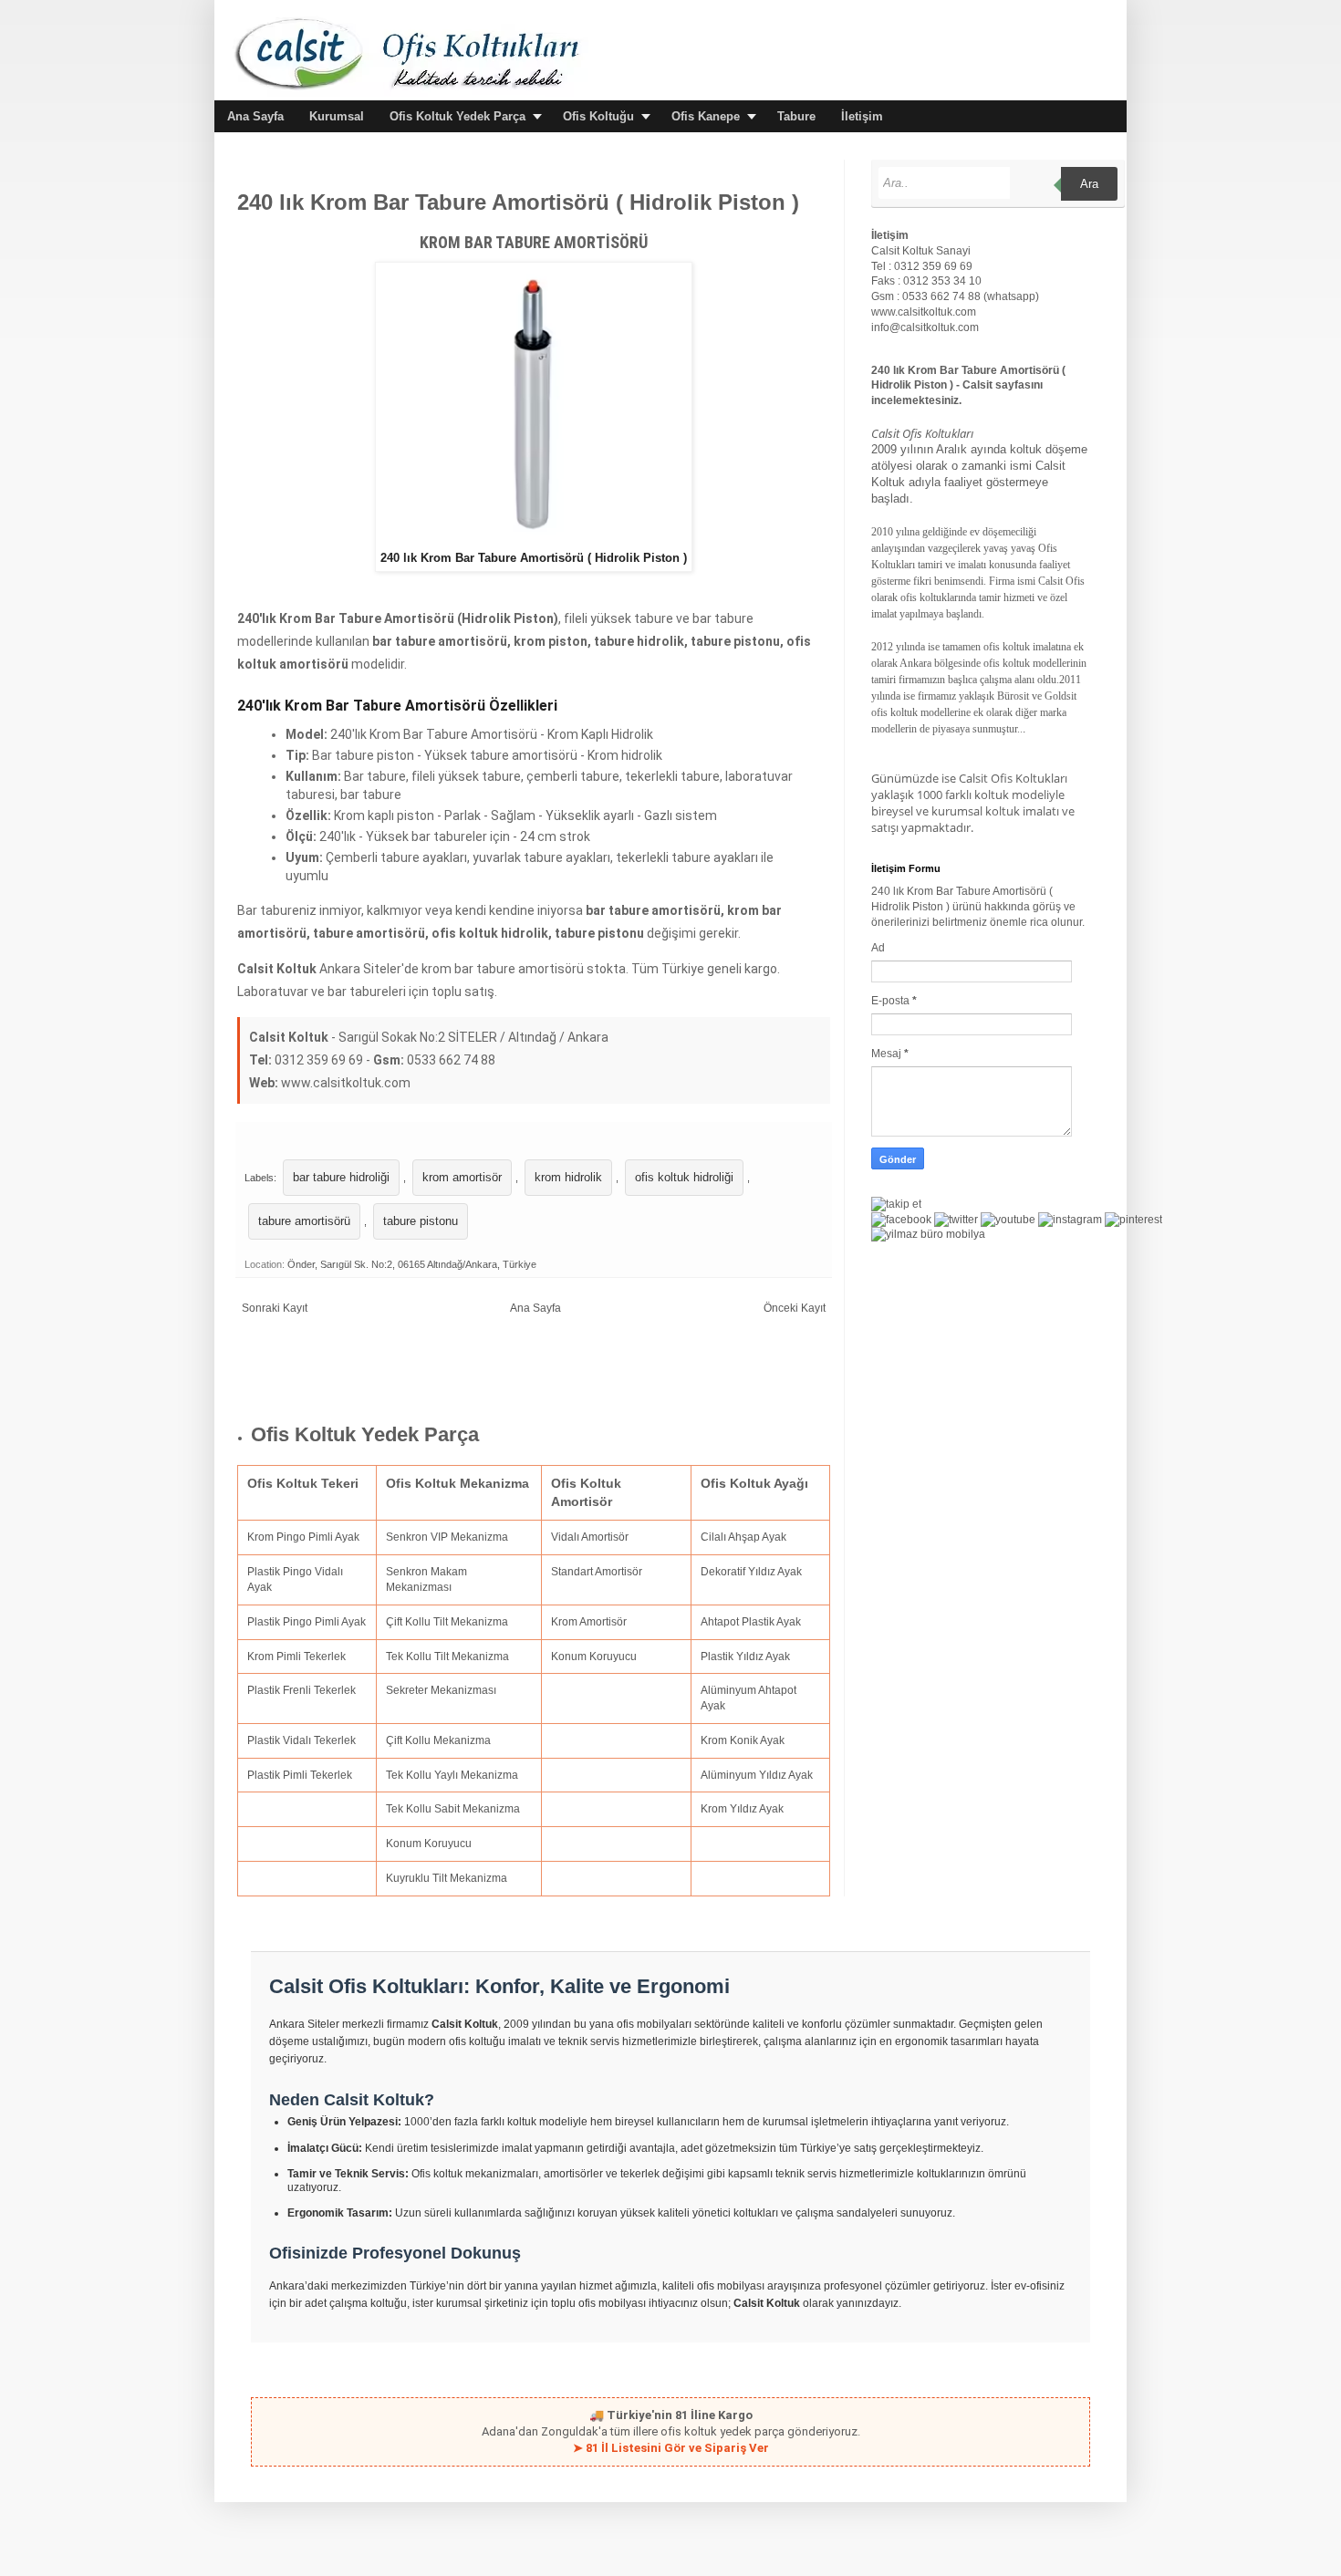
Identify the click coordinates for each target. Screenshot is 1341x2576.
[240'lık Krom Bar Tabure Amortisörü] (534, 541)
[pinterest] (1133, 1220)
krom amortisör (462, 1177)
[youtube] (1008, 1220)
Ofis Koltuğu (598, 116)
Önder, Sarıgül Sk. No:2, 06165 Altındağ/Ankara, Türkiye (412, 1264)
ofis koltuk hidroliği (684, 1177)
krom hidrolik (568, 1177)
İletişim (862, 116)
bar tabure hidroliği (341, 1177)
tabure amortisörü (304, 1221)
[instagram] (1070, 1220)
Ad (878, 948)
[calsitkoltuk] (928, 1234)
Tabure (796, 116)
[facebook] (901, 1220)
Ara (1089, 184)
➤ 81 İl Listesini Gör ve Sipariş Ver (671, 2448)
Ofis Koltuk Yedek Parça (457, 116)
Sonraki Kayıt (275, 1308)
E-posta (892, 1001)
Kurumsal (337, 116)
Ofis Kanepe (706, 116)
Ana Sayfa (255, 116)
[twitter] (956, 1220)
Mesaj (888, 1054)
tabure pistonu (421, 1221)
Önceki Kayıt (795, 1308)
